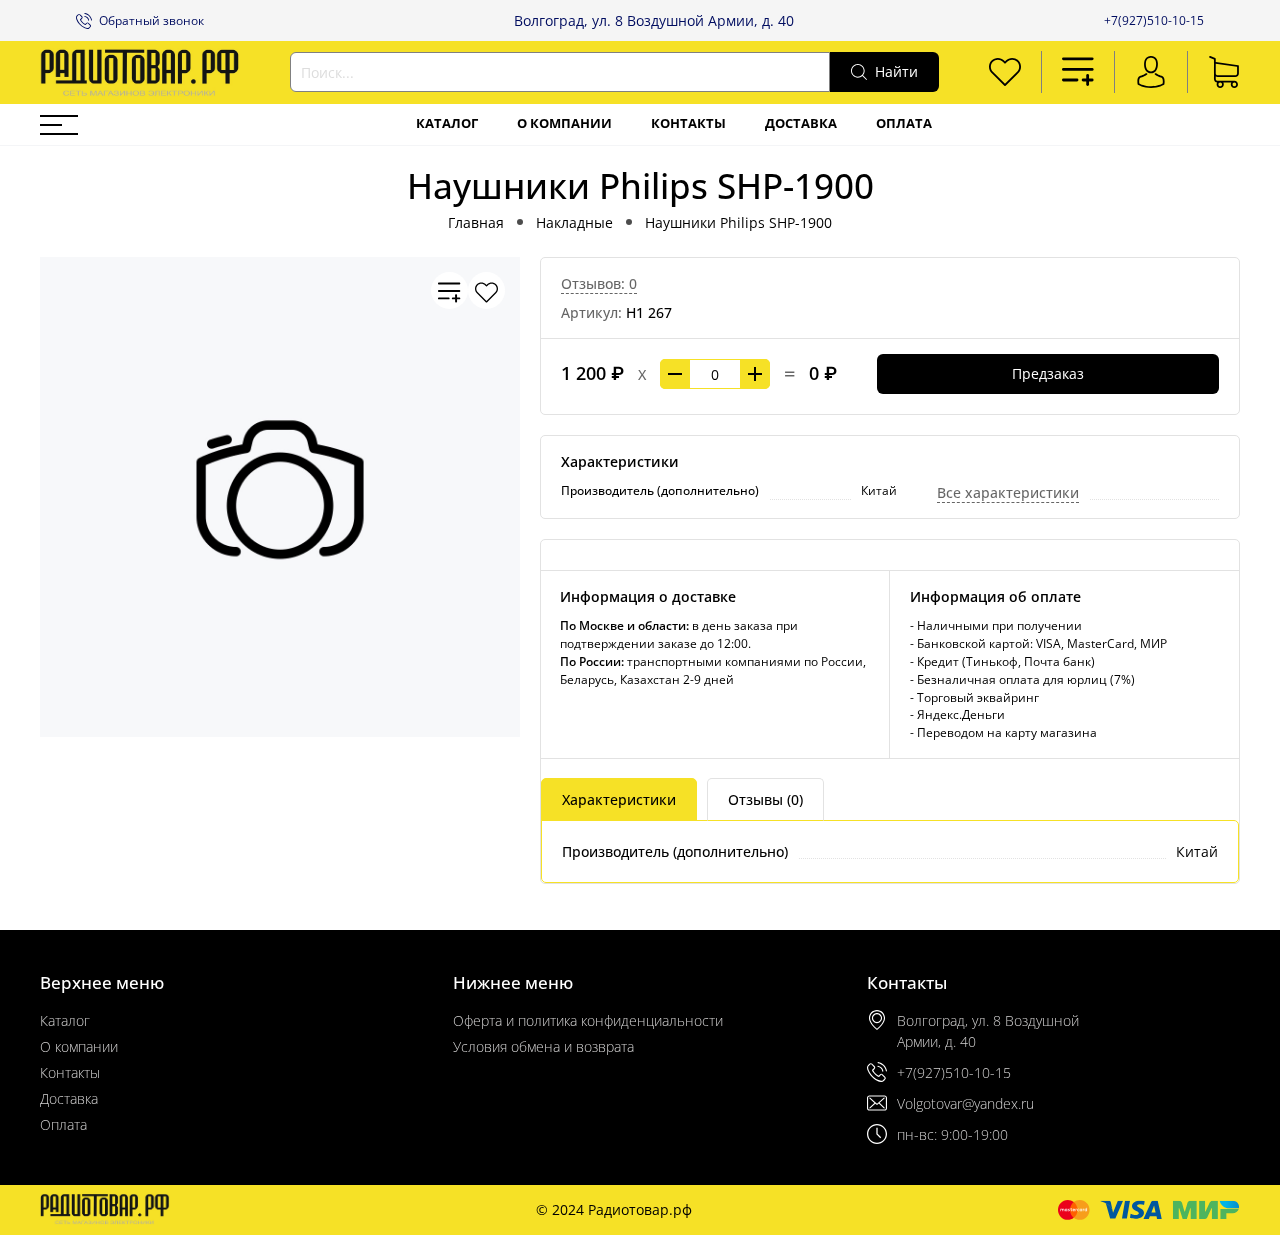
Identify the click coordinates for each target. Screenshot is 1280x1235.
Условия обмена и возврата (543, 1046)
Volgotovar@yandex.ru (965, 1103)
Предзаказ (1048, 373)
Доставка (801, 123)
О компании (564, 123)
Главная (476, 222)
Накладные (574, 222)
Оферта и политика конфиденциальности (588, 1020)
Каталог (447, 123)
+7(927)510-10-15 (1154, 20)
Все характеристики (1008, 492)
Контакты (688, 123)
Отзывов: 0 (599, 283)
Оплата (904, 123)
